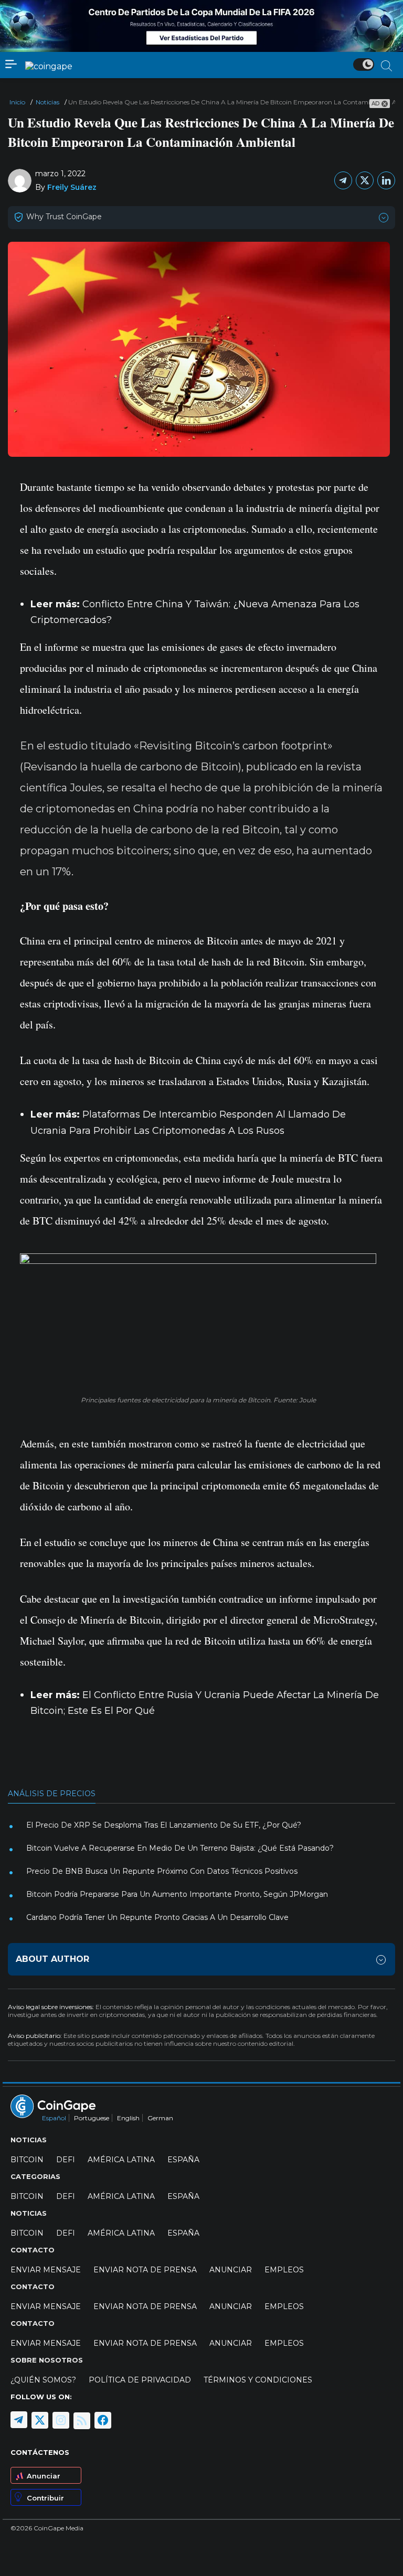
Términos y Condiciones (258, 2380)
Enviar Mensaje (46, 2270)
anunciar (231, 2270)
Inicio (17, 102)
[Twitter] (365, 180)
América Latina (121, 2160)
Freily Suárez (72, 187)
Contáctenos (40, 2452)
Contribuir (45, 2498)
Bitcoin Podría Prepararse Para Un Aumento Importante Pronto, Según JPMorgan (177, 1894)
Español (54, 2118)
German (160, 2118)
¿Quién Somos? (43, 2380)
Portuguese (92, 2118)
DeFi (66, 2160)
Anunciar (44, 2476)
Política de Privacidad (140, 2380)
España (183, 2160)
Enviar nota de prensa (145, 2270)
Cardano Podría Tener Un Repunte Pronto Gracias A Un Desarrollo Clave (157, 1917)
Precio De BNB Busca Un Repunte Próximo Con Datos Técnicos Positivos (162, 1871)
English (128, 2118)
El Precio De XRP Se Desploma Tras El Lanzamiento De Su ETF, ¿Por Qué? (164, 1825)
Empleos (284, 2270)
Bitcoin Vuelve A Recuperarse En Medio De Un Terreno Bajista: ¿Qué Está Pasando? (180, 1848)
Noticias (47, 102)
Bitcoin (27, 2160)
